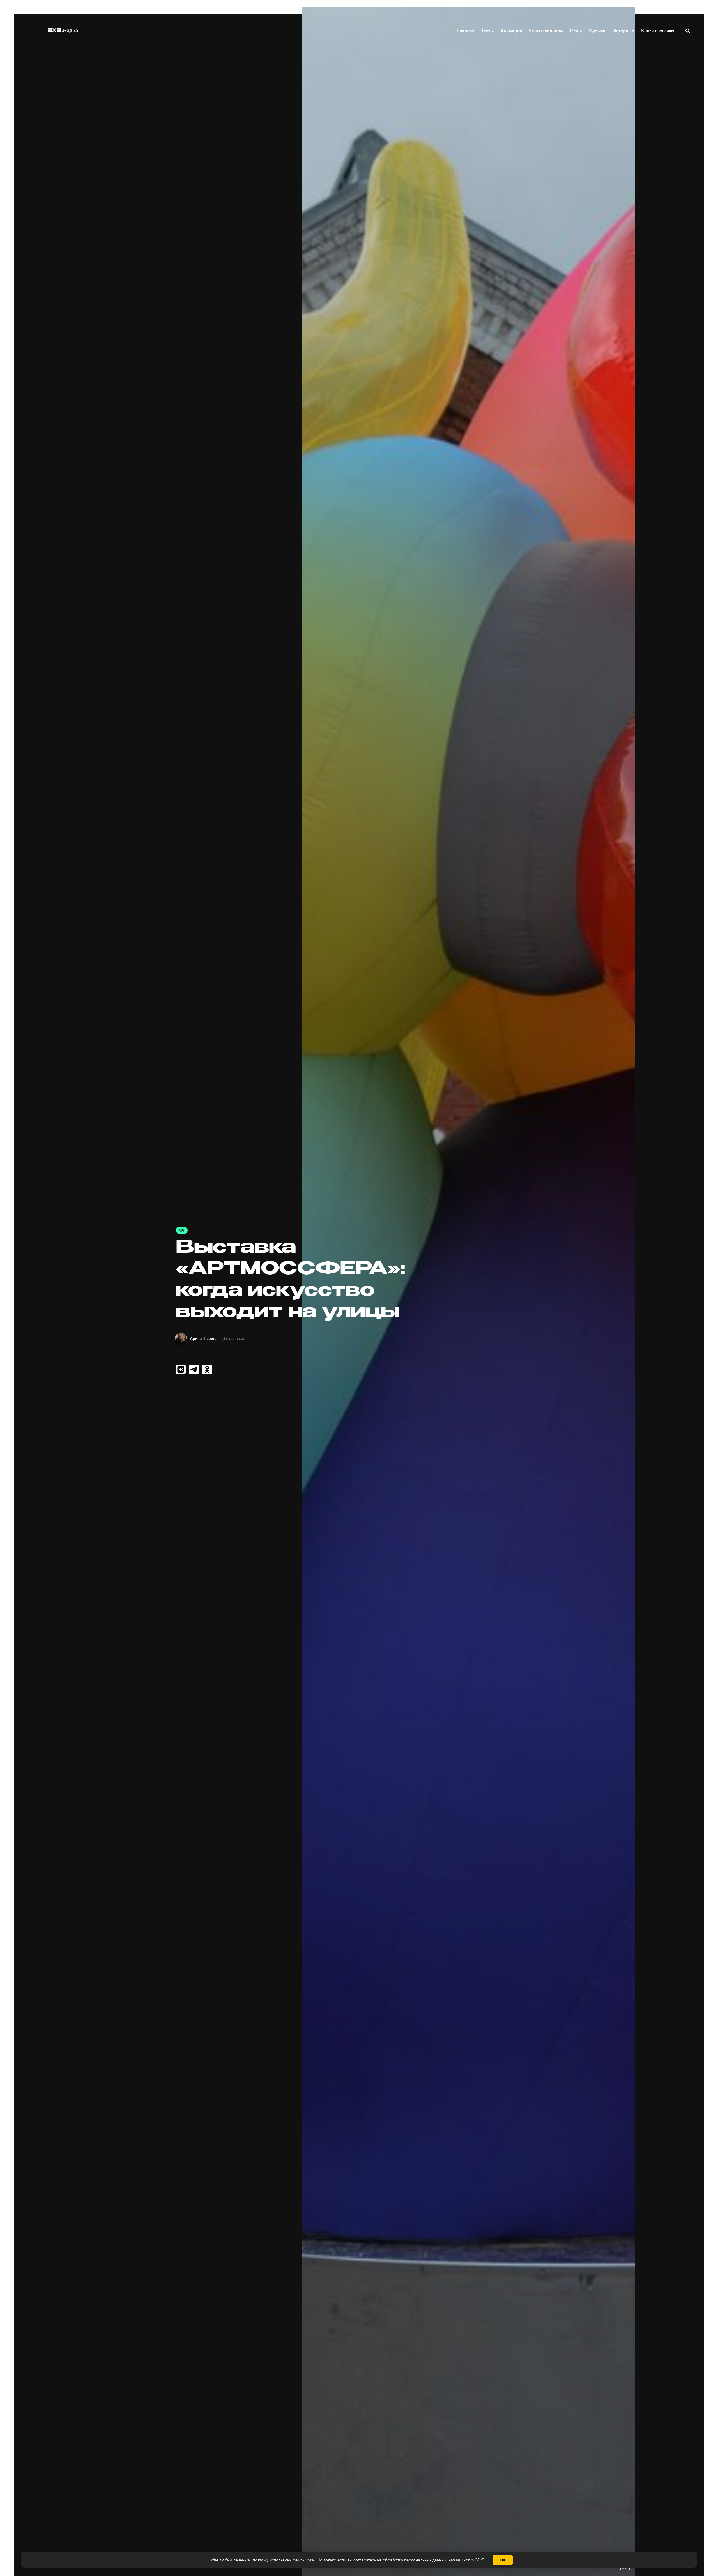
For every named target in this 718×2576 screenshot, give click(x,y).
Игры (576, 31)
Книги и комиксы (659, 31)
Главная (466, 31)
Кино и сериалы (546, 31)
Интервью (623, 31)
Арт (182, 1231)
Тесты (487, 31)
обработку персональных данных (414, 2560)
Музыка (597, 31)
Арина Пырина (204, 1339)
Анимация (511, 31)
